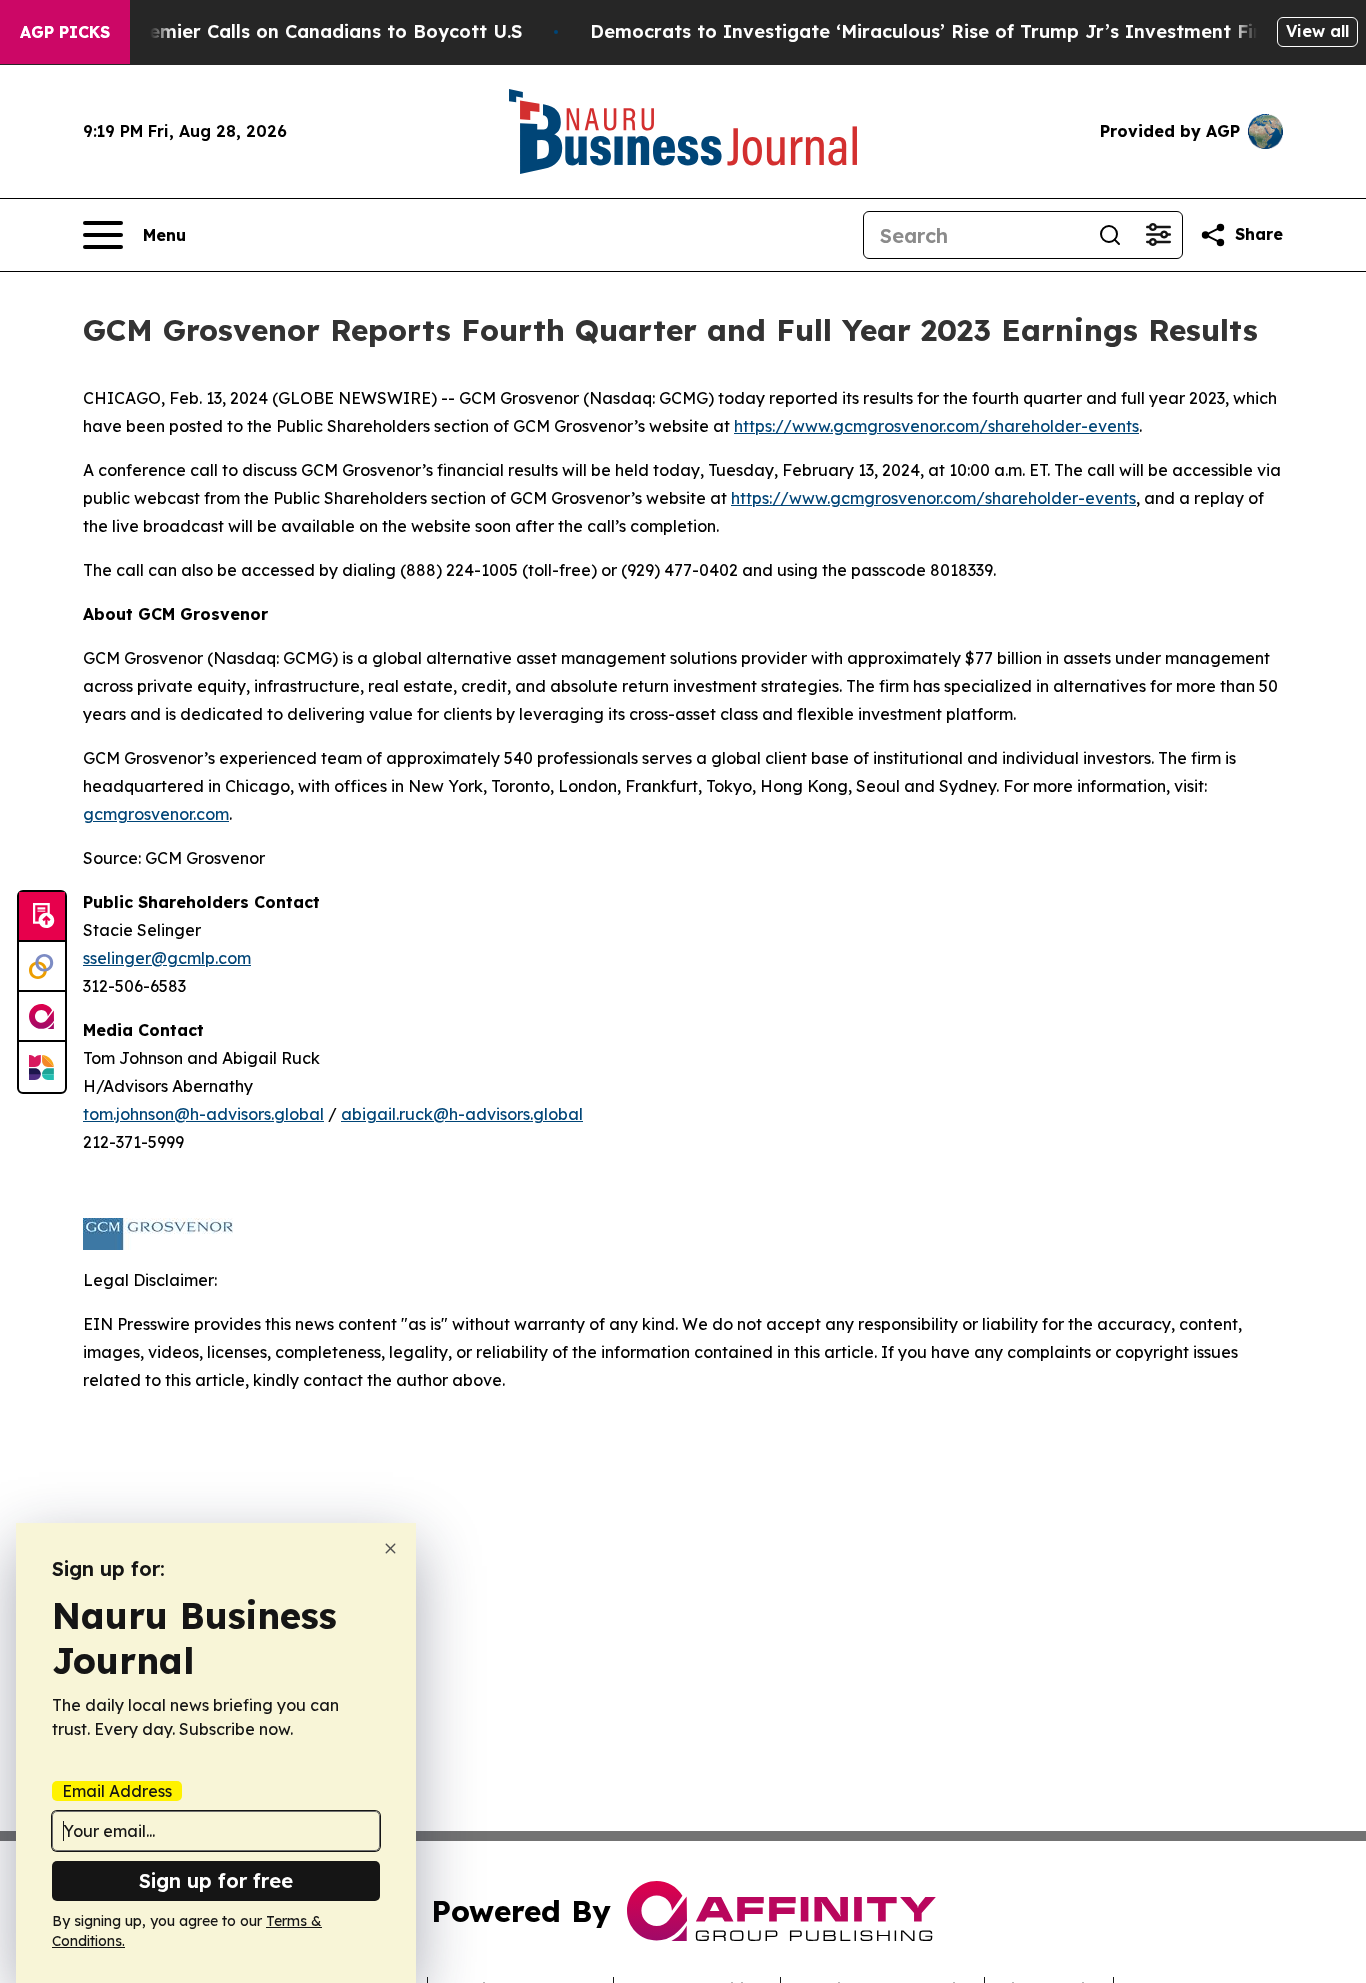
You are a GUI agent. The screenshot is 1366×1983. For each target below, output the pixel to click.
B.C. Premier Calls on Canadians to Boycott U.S (306, 31)
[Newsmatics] (42, 1067)
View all (1317, 31)
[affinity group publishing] (42, 1017)
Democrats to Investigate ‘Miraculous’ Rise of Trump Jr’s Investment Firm (934, 31)
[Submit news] (42, 917)
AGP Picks (65, 32)
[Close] (390, 1548)
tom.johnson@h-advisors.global (203, 1114)
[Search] (1110, 235)
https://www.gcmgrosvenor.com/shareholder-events (936, 426)
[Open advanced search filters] (1158, 235)
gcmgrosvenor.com (156, 814)
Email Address (117, 1791)
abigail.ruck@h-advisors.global (462, 1114)
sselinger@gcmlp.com (167, 958)
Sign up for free (216, 1880)
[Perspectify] (42, 967)
